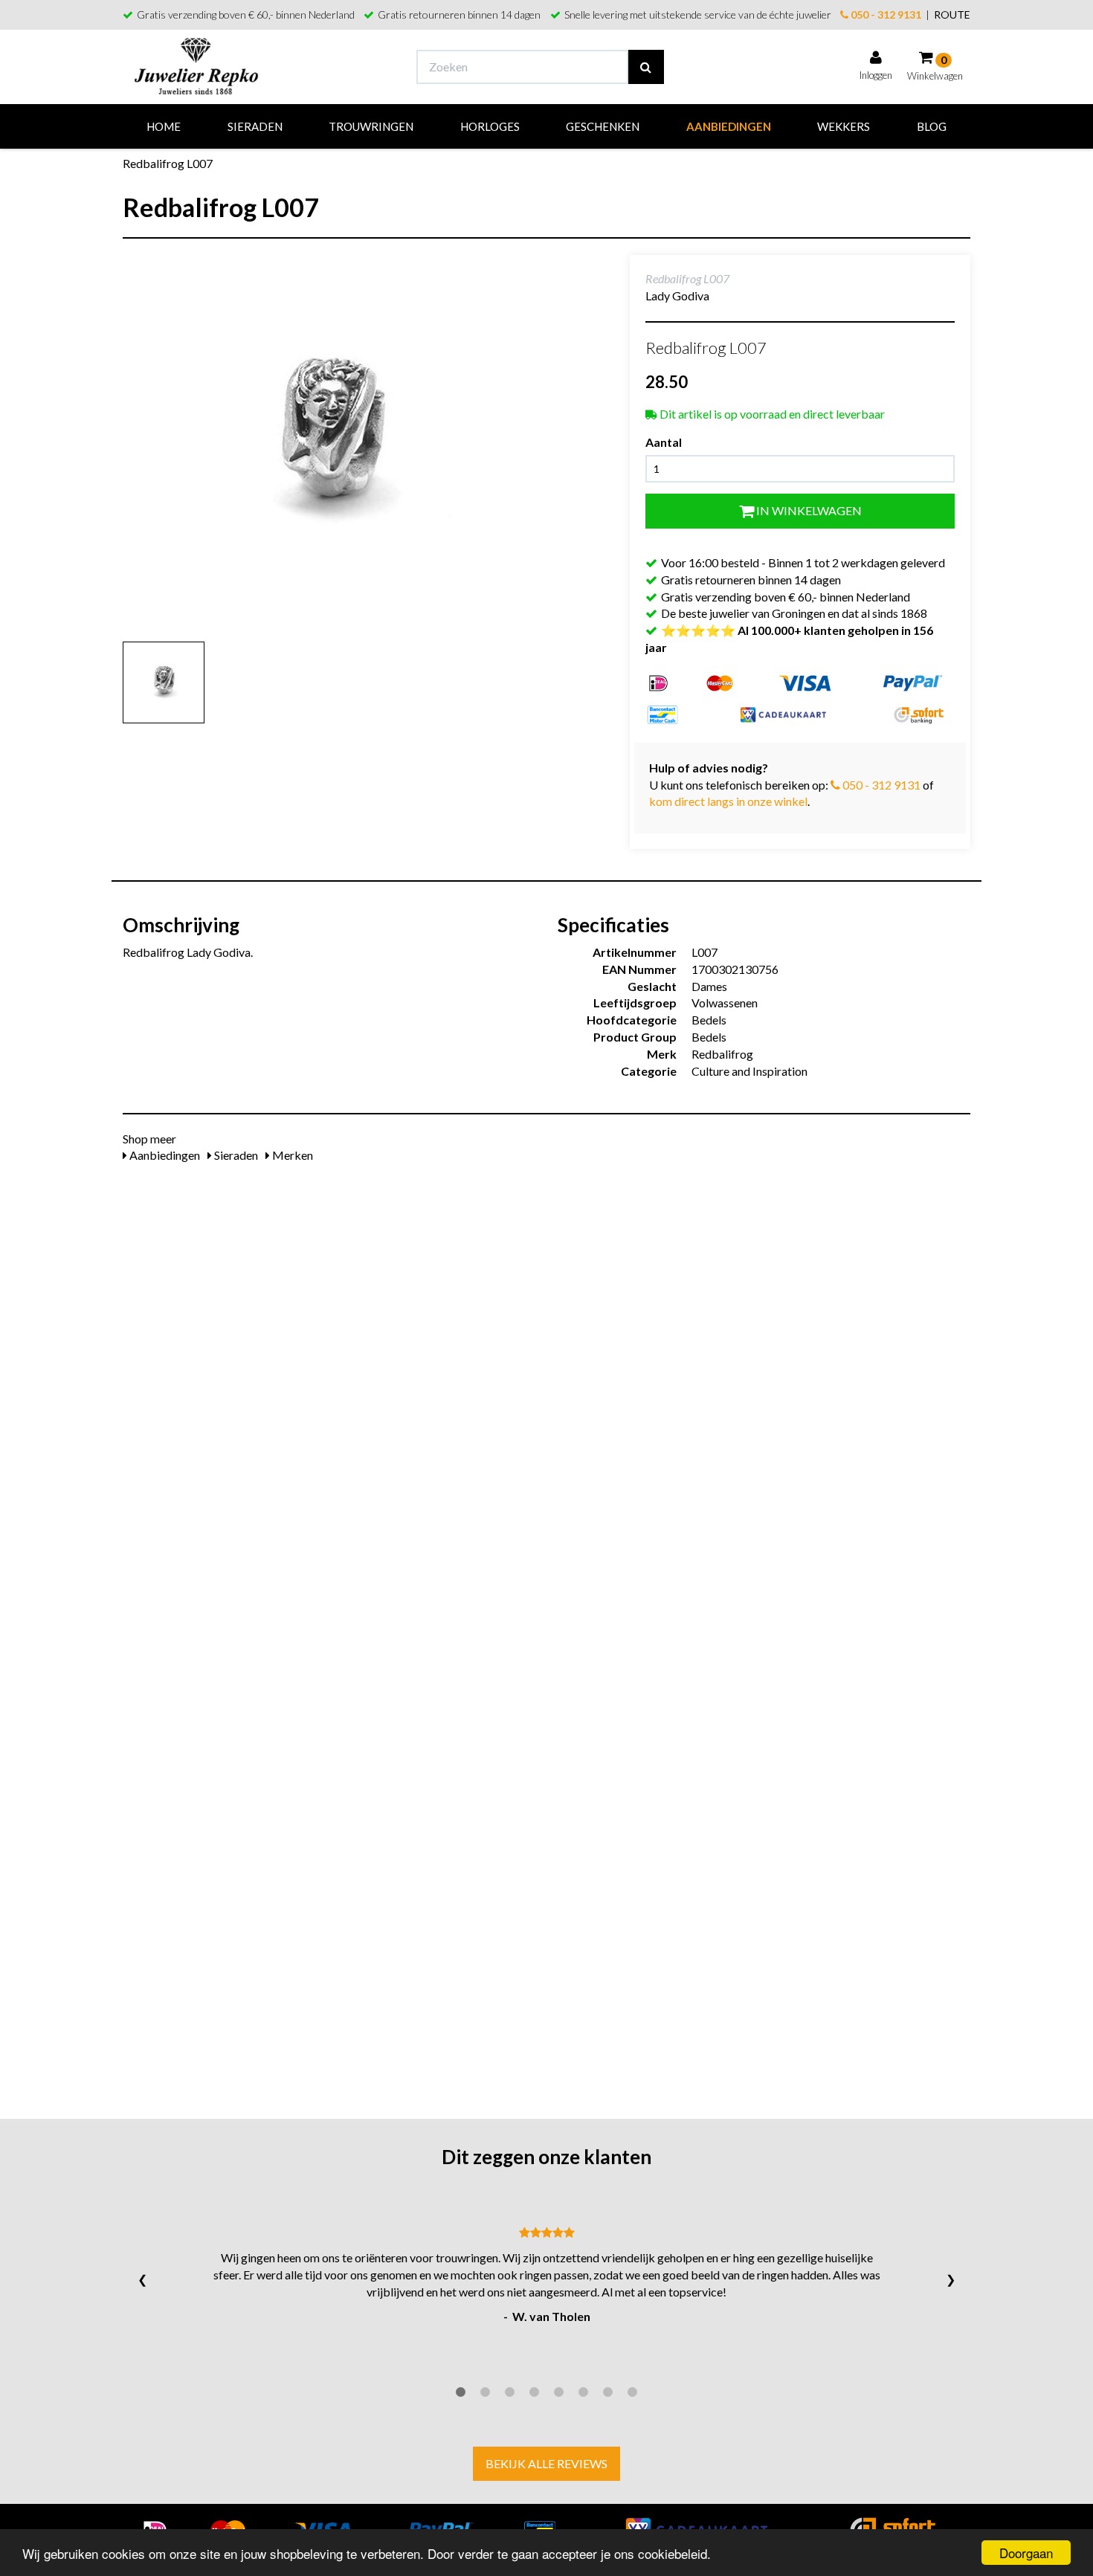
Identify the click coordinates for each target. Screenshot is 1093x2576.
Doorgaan (1026, 2553)
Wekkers (844, 126)
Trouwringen (371, 126)
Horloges (490, 126)
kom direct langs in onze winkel (728, 801)
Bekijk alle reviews (546, 2463)
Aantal (664, 442)
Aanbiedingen (729, 126)
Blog (932, 126)
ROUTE (952, 14)
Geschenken (603, 126)
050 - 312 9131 (885, 14)
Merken (291, 1155)
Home (164, 126)
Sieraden (255, 126)
